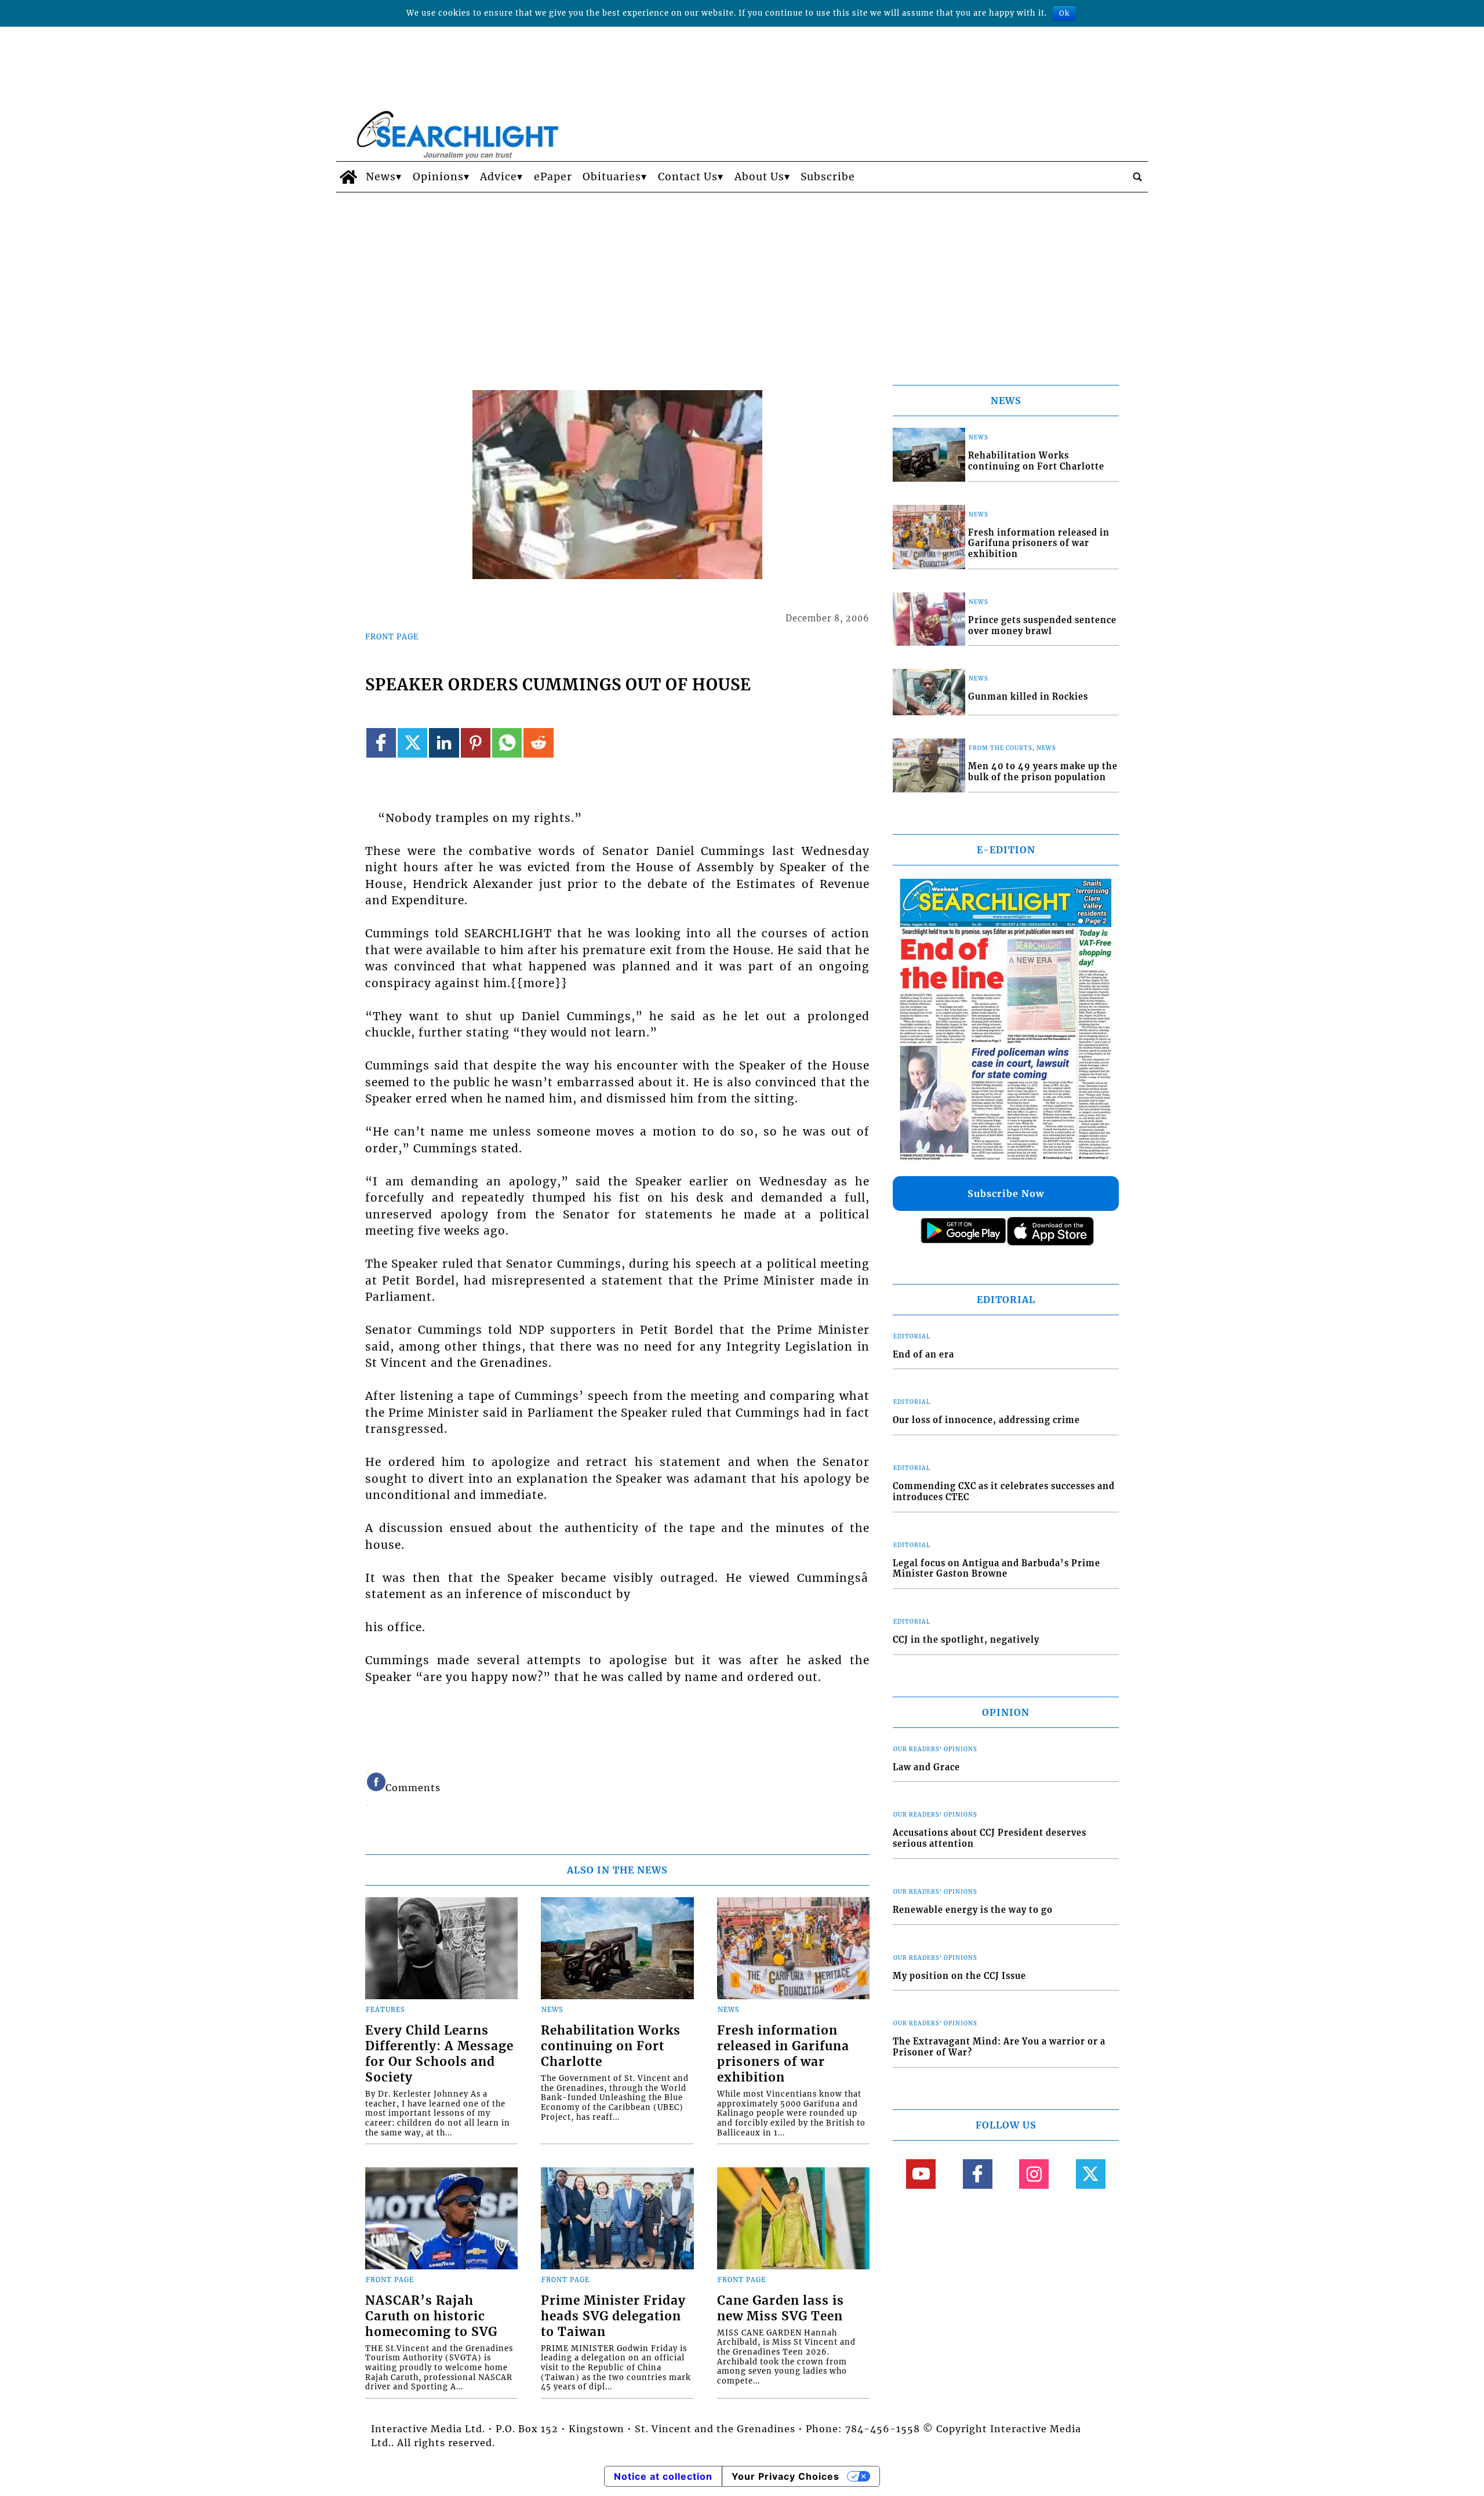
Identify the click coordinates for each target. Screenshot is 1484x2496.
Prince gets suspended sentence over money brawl (1042, 626)
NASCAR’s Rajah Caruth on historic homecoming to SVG (431, 2316)
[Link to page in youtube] (921, 2174)
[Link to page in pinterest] (476, 743)
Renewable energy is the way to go (973, 1910)
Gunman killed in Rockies (1028, 697)
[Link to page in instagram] (1034, 2174)
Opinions (438, 177)
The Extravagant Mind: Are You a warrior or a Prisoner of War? (999, 2047)
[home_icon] (348, 177)
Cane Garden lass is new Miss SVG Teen (781, 2308)
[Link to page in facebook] (381, 743)
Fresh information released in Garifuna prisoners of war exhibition (783, 2054)
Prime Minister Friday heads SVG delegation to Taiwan (613, 2316)
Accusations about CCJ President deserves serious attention (990, 1838)
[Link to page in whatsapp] (507, 743)
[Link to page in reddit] (538, 743)
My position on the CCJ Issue (959, 1976)
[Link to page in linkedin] (444, 743)
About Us (759, 177)
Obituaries (612, 177)
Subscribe (828, 177)
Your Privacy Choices (785, 2476)
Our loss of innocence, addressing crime (986, 1420)
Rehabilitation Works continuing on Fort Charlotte (611, 2046)
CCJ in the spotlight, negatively (966, 1640)
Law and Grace (926, 1767)
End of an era (923, 1355)
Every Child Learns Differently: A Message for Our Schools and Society (439, 2054)
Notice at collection (663, 2476)
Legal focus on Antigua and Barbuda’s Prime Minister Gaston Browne (996, 1569)
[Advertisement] (742, 279)
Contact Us (688, 177)
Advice (499, 177)
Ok (1064, 13)
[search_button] (1137, 177)
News (381, 177)
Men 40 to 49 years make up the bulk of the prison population (1043, 772)
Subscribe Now (1006, 1194)
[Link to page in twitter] (412, 743)
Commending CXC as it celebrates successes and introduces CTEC (1004, 1492)
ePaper (553, 177)
